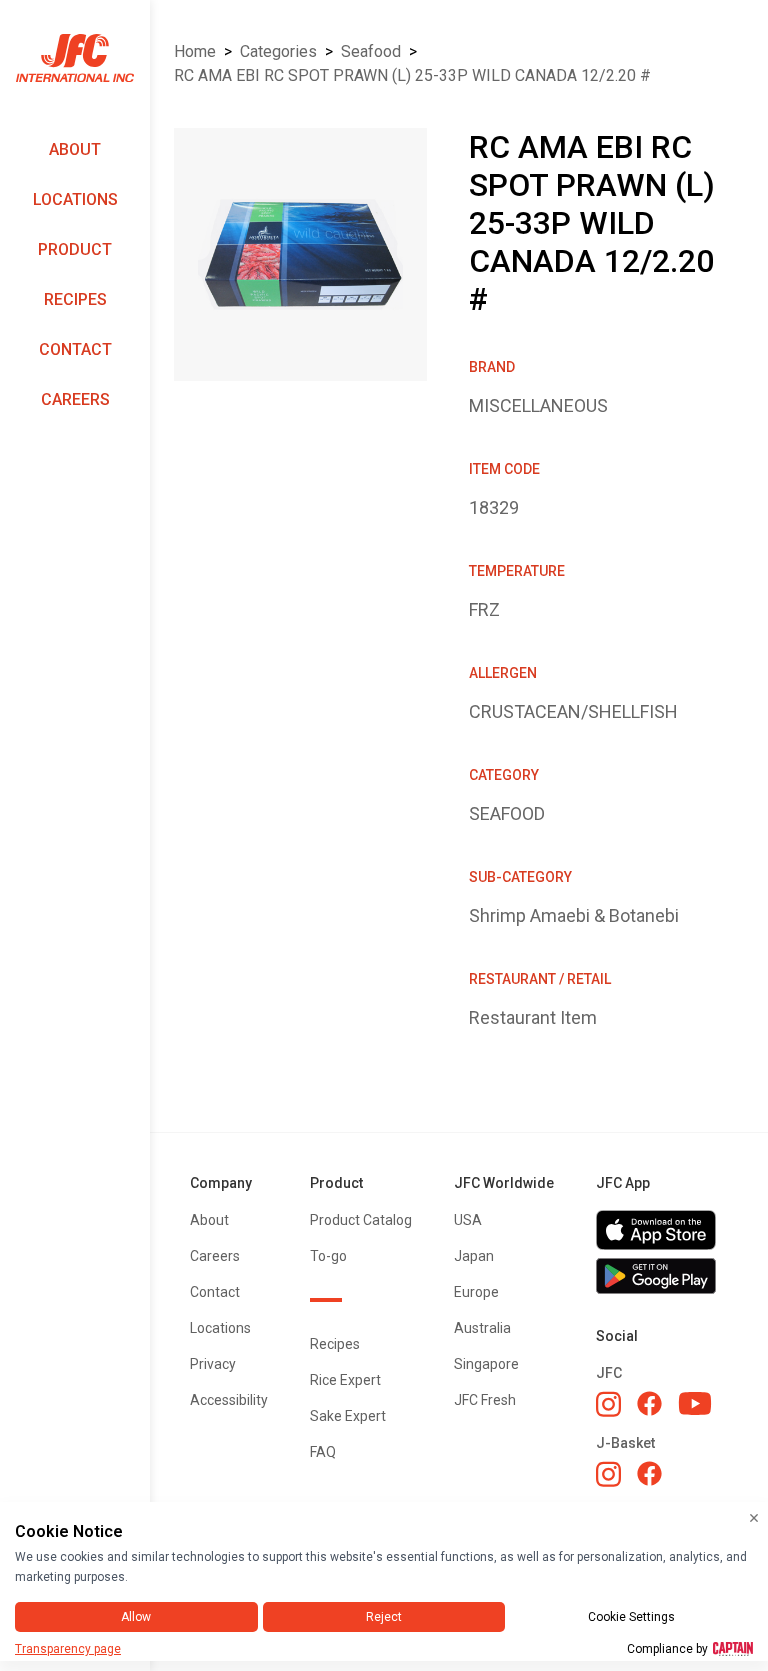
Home (195, 51)
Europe (476, 1292)
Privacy (213, 1364)
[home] (75, 58)
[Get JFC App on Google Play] (662, 1276)
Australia (482, 1328)
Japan (474, 1256)
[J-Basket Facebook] (649, 1473)
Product (75, 249)
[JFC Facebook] (649, 1403)
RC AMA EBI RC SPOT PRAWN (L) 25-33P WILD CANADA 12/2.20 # (412, 75)
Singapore (486, 1364)
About (75, 149)
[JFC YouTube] (695, 1403)
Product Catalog (361, 1220)
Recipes (75, 299)
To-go (328, 1256)
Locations (75, 199)
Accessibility (229, 1400)
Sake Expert (348, 1416)
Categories (278, 51)
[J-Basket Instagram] (608, 1474)
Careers (75, 399)
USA (468, 1220)
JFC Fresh (485, 1400)
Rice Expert (345, 1380)
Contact (75, 349)
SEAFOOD (371, 51)
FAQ (323, 1452)
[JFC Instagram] (608, 1404)
